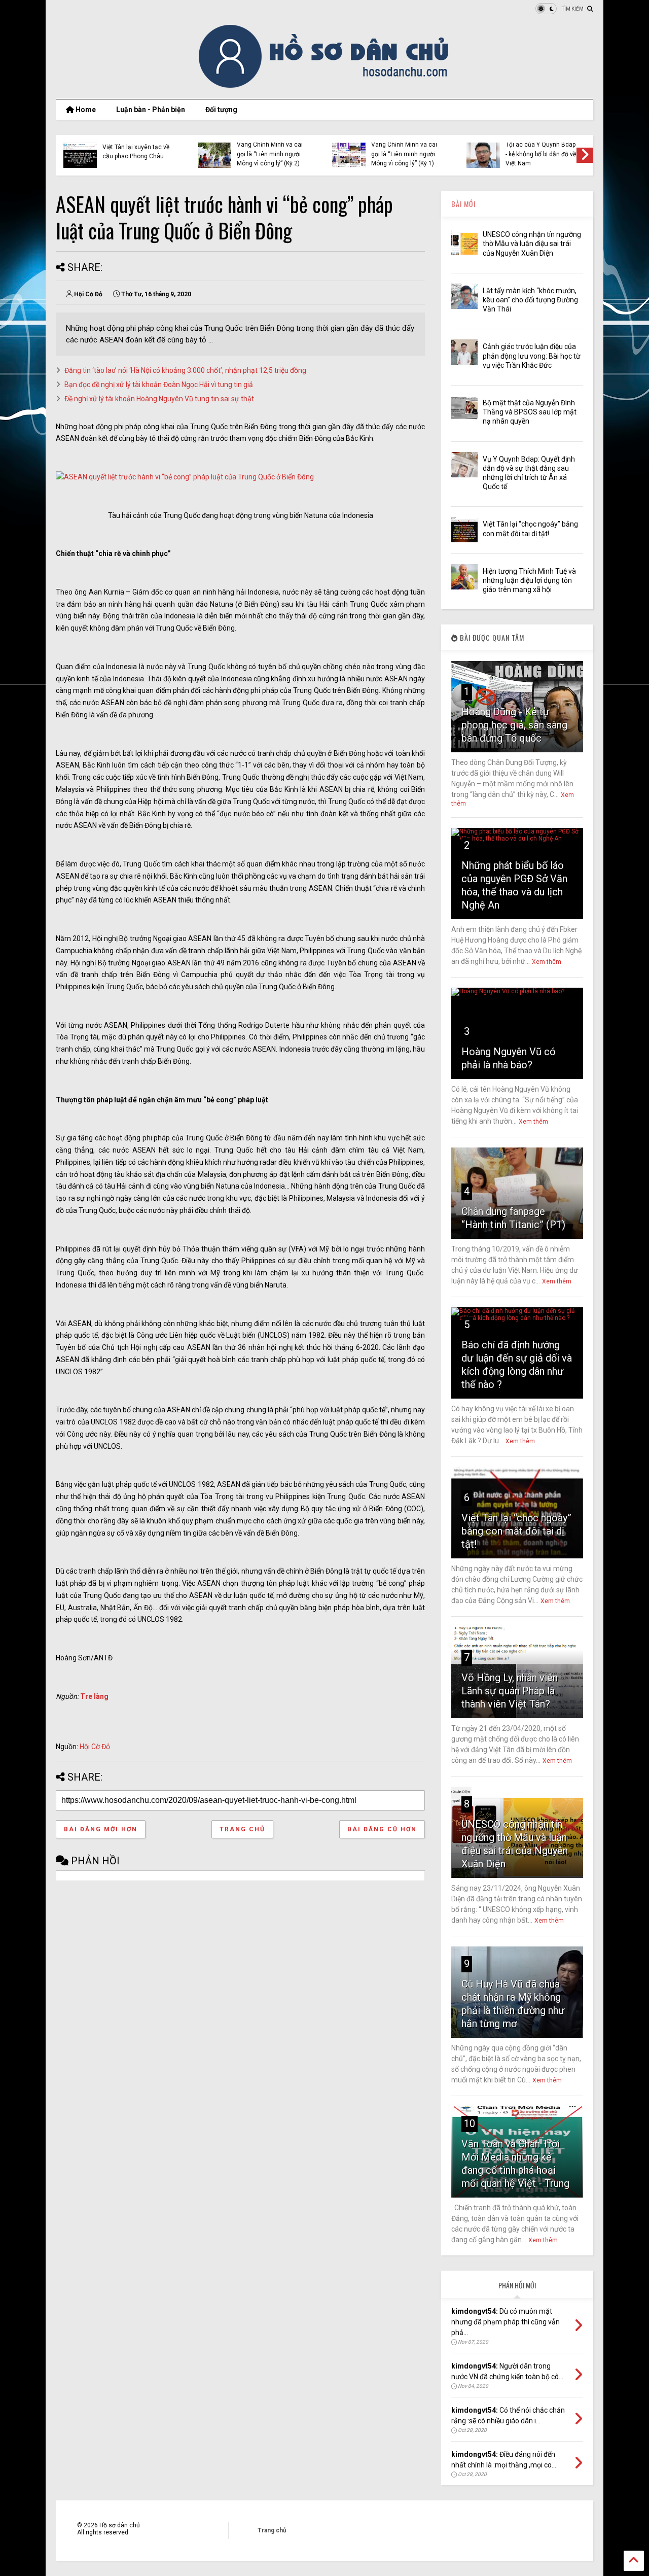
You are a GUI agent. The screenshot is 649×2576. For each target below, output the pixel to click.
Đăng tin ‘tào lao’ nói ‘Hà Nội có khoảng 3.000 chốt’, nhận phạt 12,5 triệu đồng (185, 370)
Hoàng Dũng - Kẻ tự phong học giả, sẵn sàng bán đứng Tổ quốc (514, 725)
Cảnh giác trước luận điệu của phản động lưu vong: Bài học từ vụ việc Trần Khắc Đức (532, 356)
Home (85, 110)
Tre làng (94, 1696)
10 (470, 2124)
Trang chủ (242, 1829)
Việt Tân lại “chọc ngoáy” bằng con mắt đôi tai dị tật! (516, 1531)
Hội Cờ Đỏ (95, 1747)
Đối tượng (221, 110)
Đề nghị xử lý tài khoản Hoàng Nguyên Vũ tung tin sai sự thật (159, 399)
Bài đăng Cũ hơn (382, 1829)
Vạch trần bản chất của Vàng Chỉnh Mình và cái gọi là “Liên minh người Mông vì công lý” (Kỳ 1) (146, 149)
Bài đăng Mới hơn (101, 1829)
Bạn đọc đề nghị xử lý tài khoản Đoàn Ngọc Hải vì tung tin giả (159, 385)
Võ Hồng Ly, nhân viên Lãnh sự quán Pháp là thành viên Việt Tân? (510, 1691)
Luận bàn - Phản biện (151, 110)
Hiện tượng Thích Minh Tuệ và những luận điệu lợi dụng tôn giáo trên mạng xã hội (529, 580)
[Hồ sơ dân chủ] (325, 86)
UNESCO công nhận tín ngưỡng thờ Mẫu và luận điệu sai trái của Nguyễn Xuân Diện (416, 149)
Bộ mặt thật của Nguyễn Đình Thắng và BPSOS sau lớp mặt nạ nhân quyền (530, 412)
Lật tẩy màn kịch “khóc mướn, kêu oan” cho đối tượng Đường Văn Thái (549, 154)
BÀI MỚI (463, 204)
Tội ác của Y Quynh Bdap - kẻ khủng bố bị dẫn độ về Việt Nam (283, 154)
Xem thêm (547, 962)
